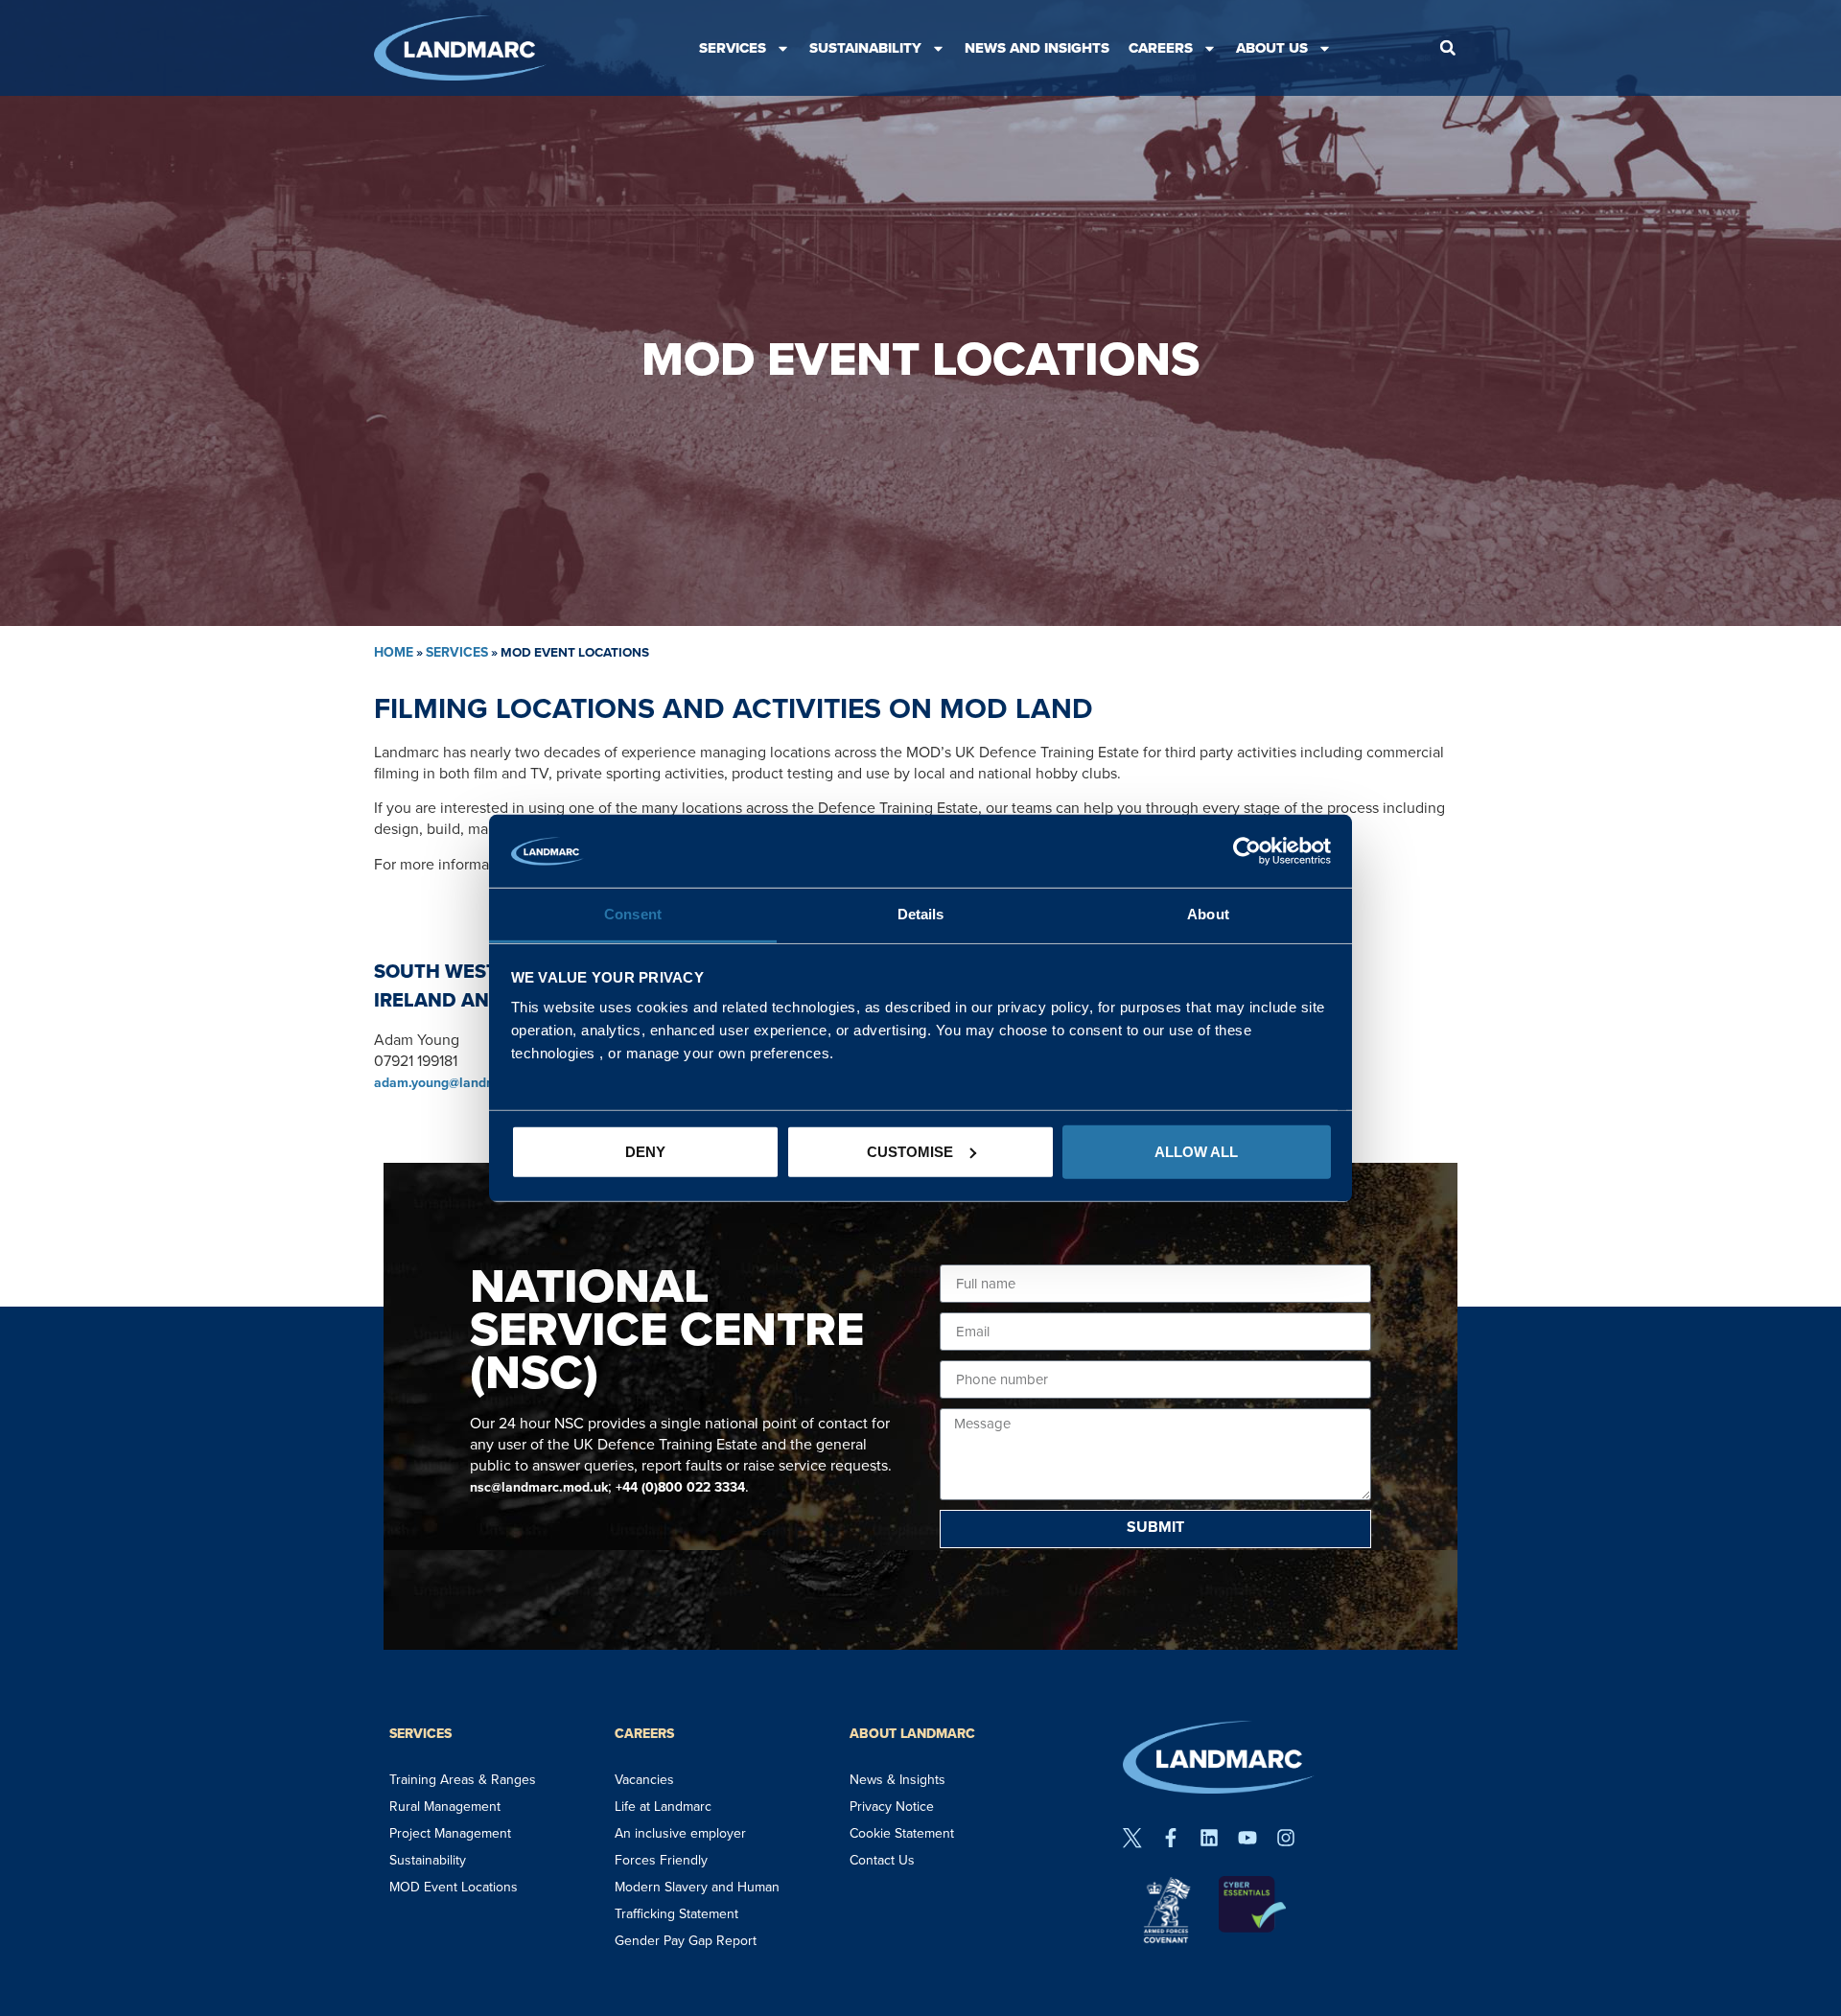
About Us (1272, 48)
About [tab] (1208, 914)
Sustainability (865, 48)
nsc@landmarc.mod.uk (539, 1487)
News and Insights (1037, 48)
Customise (910, 1152)
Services (733, 48)
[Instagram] (1286, 1838)
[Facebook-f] (1171, 1838)
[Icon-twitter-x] (1132, 1838)
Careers (1161, 48)
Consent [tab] (633, 914)
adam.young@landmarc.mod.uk (470, 1083)
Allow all (1196, 1152)
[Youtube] (1247, 1838)
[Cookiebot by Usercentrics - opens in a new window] (1247, 851)
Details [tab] (921, 914)
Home (394, 652)
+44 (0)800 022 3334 (680, 1487)
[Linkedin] (1209, 1838)
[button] (1448, 48)
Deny (645, 1152)
